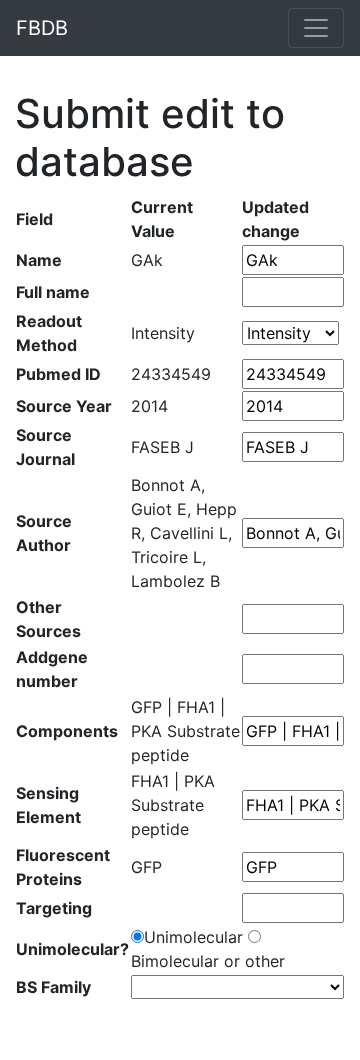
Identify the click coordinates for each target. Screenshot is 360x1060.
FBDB (42, 28)
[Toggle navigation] (316, 28)
